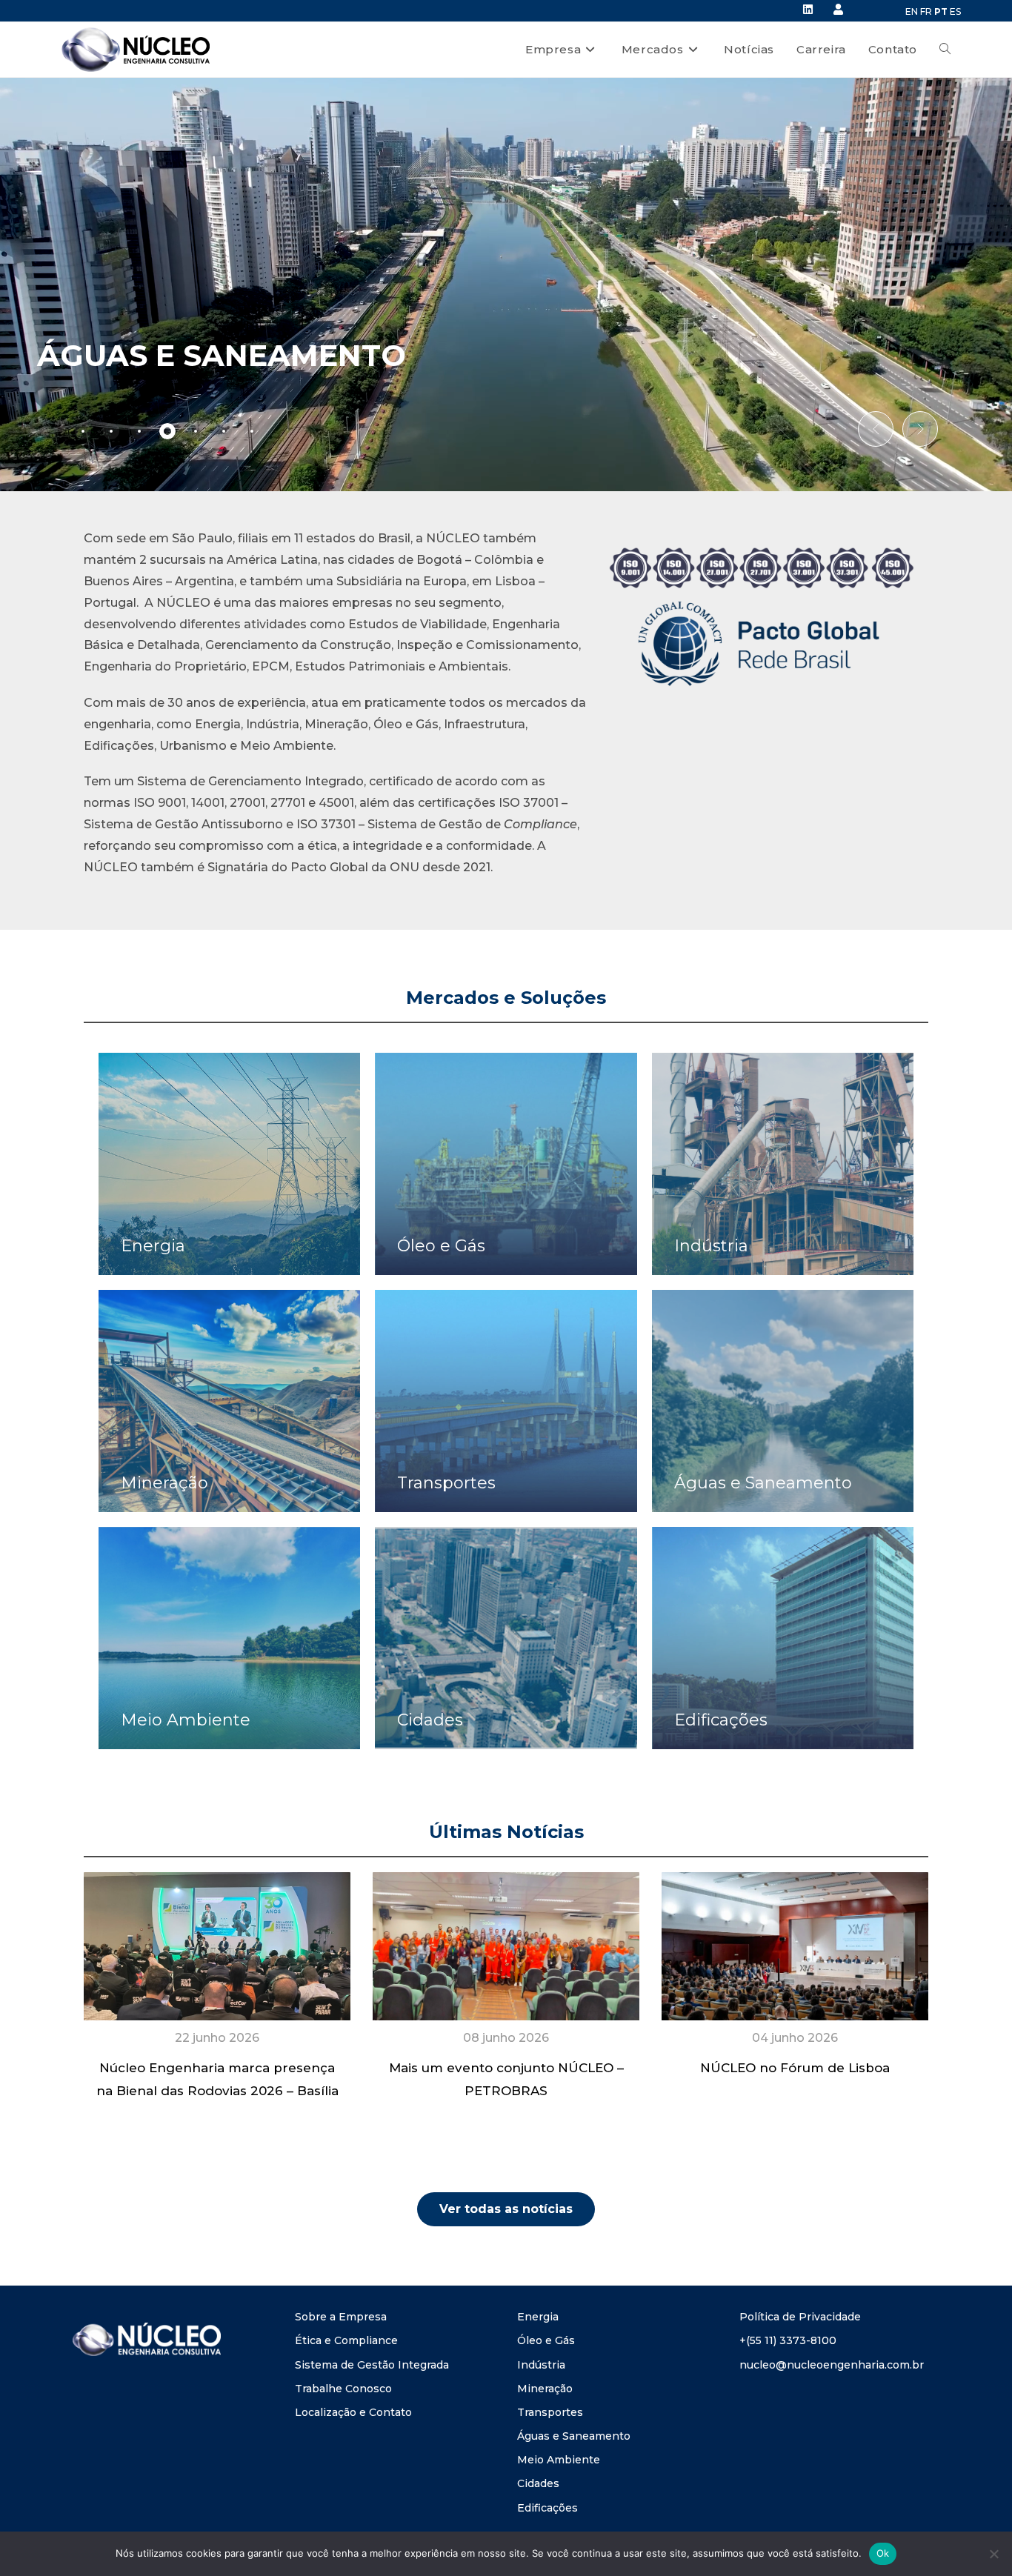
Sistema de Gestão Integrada (372, 2365)
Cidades (538, 2483)
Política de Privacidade (800, 2317)
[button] (876, 429)
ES (955, 11)
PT (941, 11)
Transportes (550, 2412)
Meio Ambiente (559, 2460)
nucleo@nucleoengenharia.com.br (832, 2365)
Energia (538, 2317)
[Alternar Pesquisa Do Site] (945, 50)
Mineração (545, 2389)
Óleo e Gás (546, 2340)
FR (926, 11)
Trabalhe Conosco (343, 2389)
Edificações (547, 2508)
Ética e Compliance (346, 2340)
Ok (883, 2553)
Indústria (541, 2365)
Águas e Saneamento (574, 2436)
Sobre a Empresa (341, 2317)
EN (912, 11)
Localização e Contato (353, 2412)
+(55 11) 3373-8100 (788, 2340)
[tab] (83, 431)
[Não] (993, 2554)
